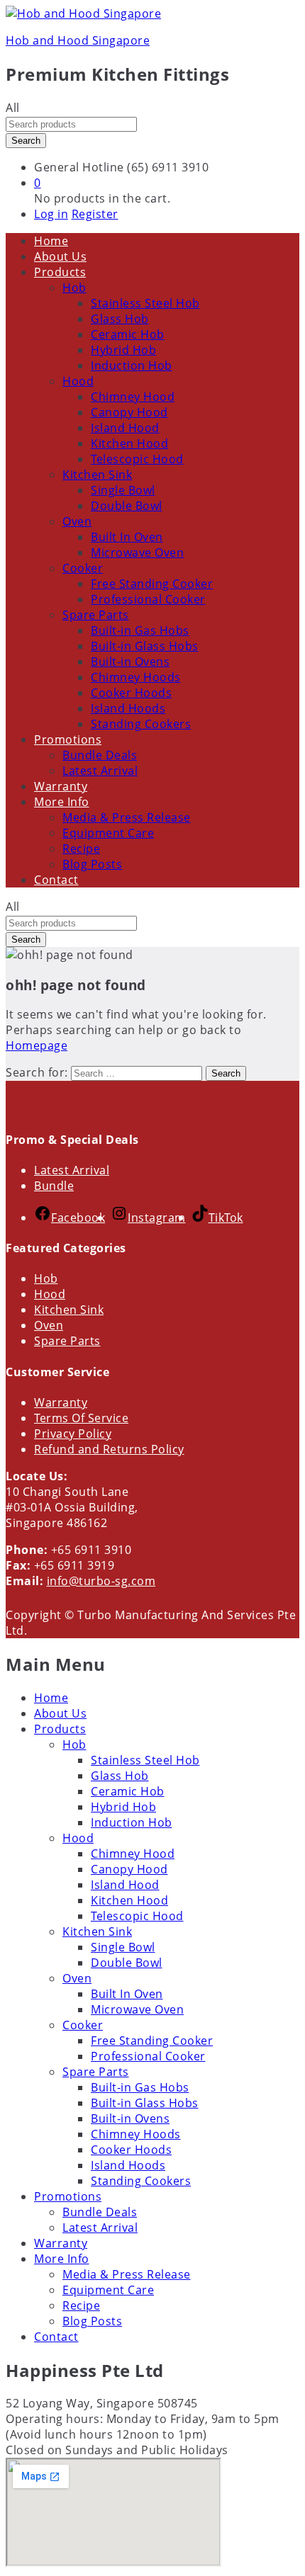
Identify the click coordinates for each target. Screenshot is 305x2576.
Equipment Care (108, 833)
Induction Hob (132, 365)
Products (60, 1729)
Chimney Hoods (136, 677)
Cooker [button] (83, 568)
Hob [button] (74, 288)
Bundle (54, 1186)
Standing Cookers (141, 724)
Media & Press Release (127, 817)
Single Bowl (123, 490)
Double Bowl (127, 506)
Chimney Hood (133, 397)
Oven (49, 1325)
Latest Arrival (100, 771)
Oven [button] (77, 521)
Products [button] (60, 272)
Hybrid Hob (123, 350)
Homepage (37, 1045)
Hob (46, 1278)
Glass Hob (120, 319)
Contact (56, 880)
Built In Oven (127, 537)
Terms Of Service (81, 1418)
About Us (60, 256)
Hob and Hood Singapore (78, 40)
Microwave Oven (137, 552)
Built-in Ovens (130, 662)
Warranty (61, 786)
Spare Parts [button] (96, 615)
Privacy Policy (73, 1434)
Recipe (81, 849)
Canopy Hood (129, 412)
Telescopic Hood (137, 459)
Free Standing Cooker (152, 584)
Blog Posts (92, 864)
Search (26, 141)
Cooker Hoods (131, 693)
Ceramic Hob (128, 334)
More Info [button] (62, 802)
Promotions (68, 2196)
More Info (62, 2259)
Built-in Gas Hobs (140, 630)
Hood (50, 1294)
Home (51, 241)
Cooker (83, 2025)
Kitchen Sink (69, 1310)
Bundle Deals (100, 755)
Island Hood (125, 428)
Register (95, 214)
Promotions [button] (68, 739)
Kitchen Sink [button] (97, 475)
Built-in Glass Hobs (145, 646)
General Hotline (79, 167)
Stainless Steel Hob (145, 303)
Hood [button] (78, 381)
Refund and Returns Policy (109, 1449)
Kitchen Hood (129, 443)
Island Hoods (128, 708)
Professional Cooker (148, 599)
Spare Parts (67, 1341)
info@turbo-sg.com (101, 1581)
